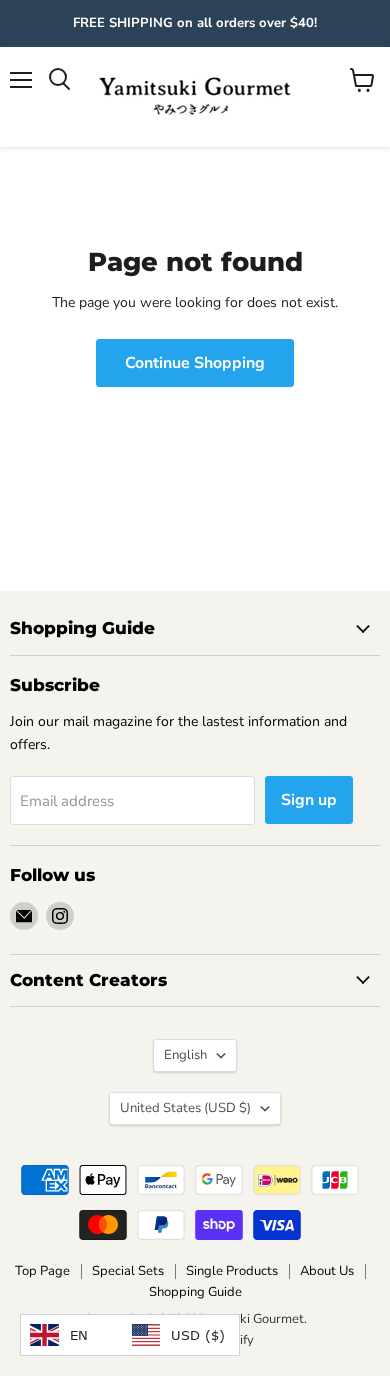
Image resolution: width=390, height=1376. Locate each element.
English (185, 1055)
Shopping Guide (195, 1292)
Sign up (309, 800)
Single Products (232, 1271)
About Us (327, 1271)
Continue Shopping (195, 363)
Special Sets (128, 1271)
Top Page (42, 1271)
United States (185, 1108)
